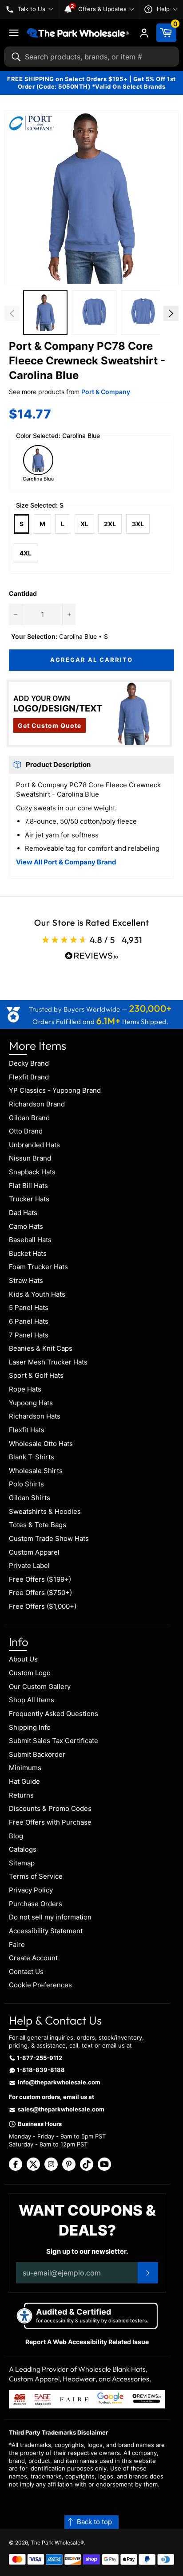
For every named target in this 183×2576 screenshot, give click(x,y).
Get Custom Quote (50, 725)
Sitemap (22, 1863)
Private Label (29, 1566)
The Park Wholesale (56, 2543)
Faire (17, 1945)
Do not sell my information (50, 1917)
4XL (26, 553)
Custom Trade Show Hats (49, 1538)
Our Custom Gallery (40, 1687)
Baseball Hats (30, 1240)
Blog (16, 1836)
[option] (45, 314)
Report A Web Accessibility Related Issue (87, 2342)
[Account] (144, 33)
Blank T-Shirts (32, 1457)
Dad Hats (23, 1213)
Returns (21, 1795)
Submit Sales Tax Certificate (54, 1741)
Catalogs (23, 1849)
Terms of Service (36, 1876)
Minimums (25, 1768)
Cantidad (23, 593)
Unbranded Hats (34, 1145)
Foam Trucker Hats (38, 1267)
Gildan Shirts (30, 1498)
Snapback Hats (32, 1172)
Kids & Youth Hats (37, 1294)
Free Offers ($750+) (40, 1593)
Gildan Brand (29, 1118)
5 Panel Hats (29, 1308)
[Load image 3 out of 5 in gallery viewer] (143, 313)
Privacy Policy (31, 1890)
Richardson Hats (35, 1416)
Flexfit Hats (27, 1430)
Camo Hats (26, 1226)
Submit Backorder (37, 1754)
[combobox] (91, 57)
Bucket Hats (28, 1253)
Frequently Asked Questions (54, 1714)
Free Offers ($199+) (40, 1579)
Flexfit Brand (29, 1077)
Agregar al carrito (91, 660)
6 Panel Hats (29, 1321)
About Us (23, 1659)
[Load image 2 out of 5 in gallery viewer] (94, 313)
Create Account (33, 1958)
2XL (110, 524)
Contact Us (26, 1972)
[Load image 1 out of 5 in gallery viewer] (45, 313)
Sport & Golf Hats (36, 1375)
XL (84, 524)
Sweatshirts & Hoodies (45, 1511)
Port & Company (106, 392)
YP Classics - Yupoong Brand (55, 1090)
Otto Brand (26, 1131)
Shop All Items (32, 1700)
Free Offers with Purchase (50, 1822)
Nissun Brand (30, 1158)
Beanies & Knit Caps (41, 1348)
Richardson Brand (37, 1104)
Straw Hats (26, 1280)
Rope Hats (25, 1389)
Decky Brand (29, 1063)
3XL (138, 524)
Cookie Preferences (40, 1985)
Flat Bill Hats (28, 1186)
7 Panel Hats (29, 1335)
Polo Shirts (26, 1484)
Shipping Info (30, 1727)
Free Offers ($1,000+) (43, 1606)
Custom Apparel (34, 1552)
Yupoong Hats (31, 1403)
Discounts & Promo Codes (50, 1808)
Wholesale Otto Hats (41, 1444)
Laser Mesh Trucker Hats (48, 1362)
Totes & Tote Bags (38, 1525)
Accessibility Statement (46, 1931)
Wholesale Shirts (36, 1471)
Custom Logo (30, 1673)
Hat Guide (24, 1781)
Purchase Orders (36, 1904)
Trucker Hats (29, 1199)
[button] (91, 197)
